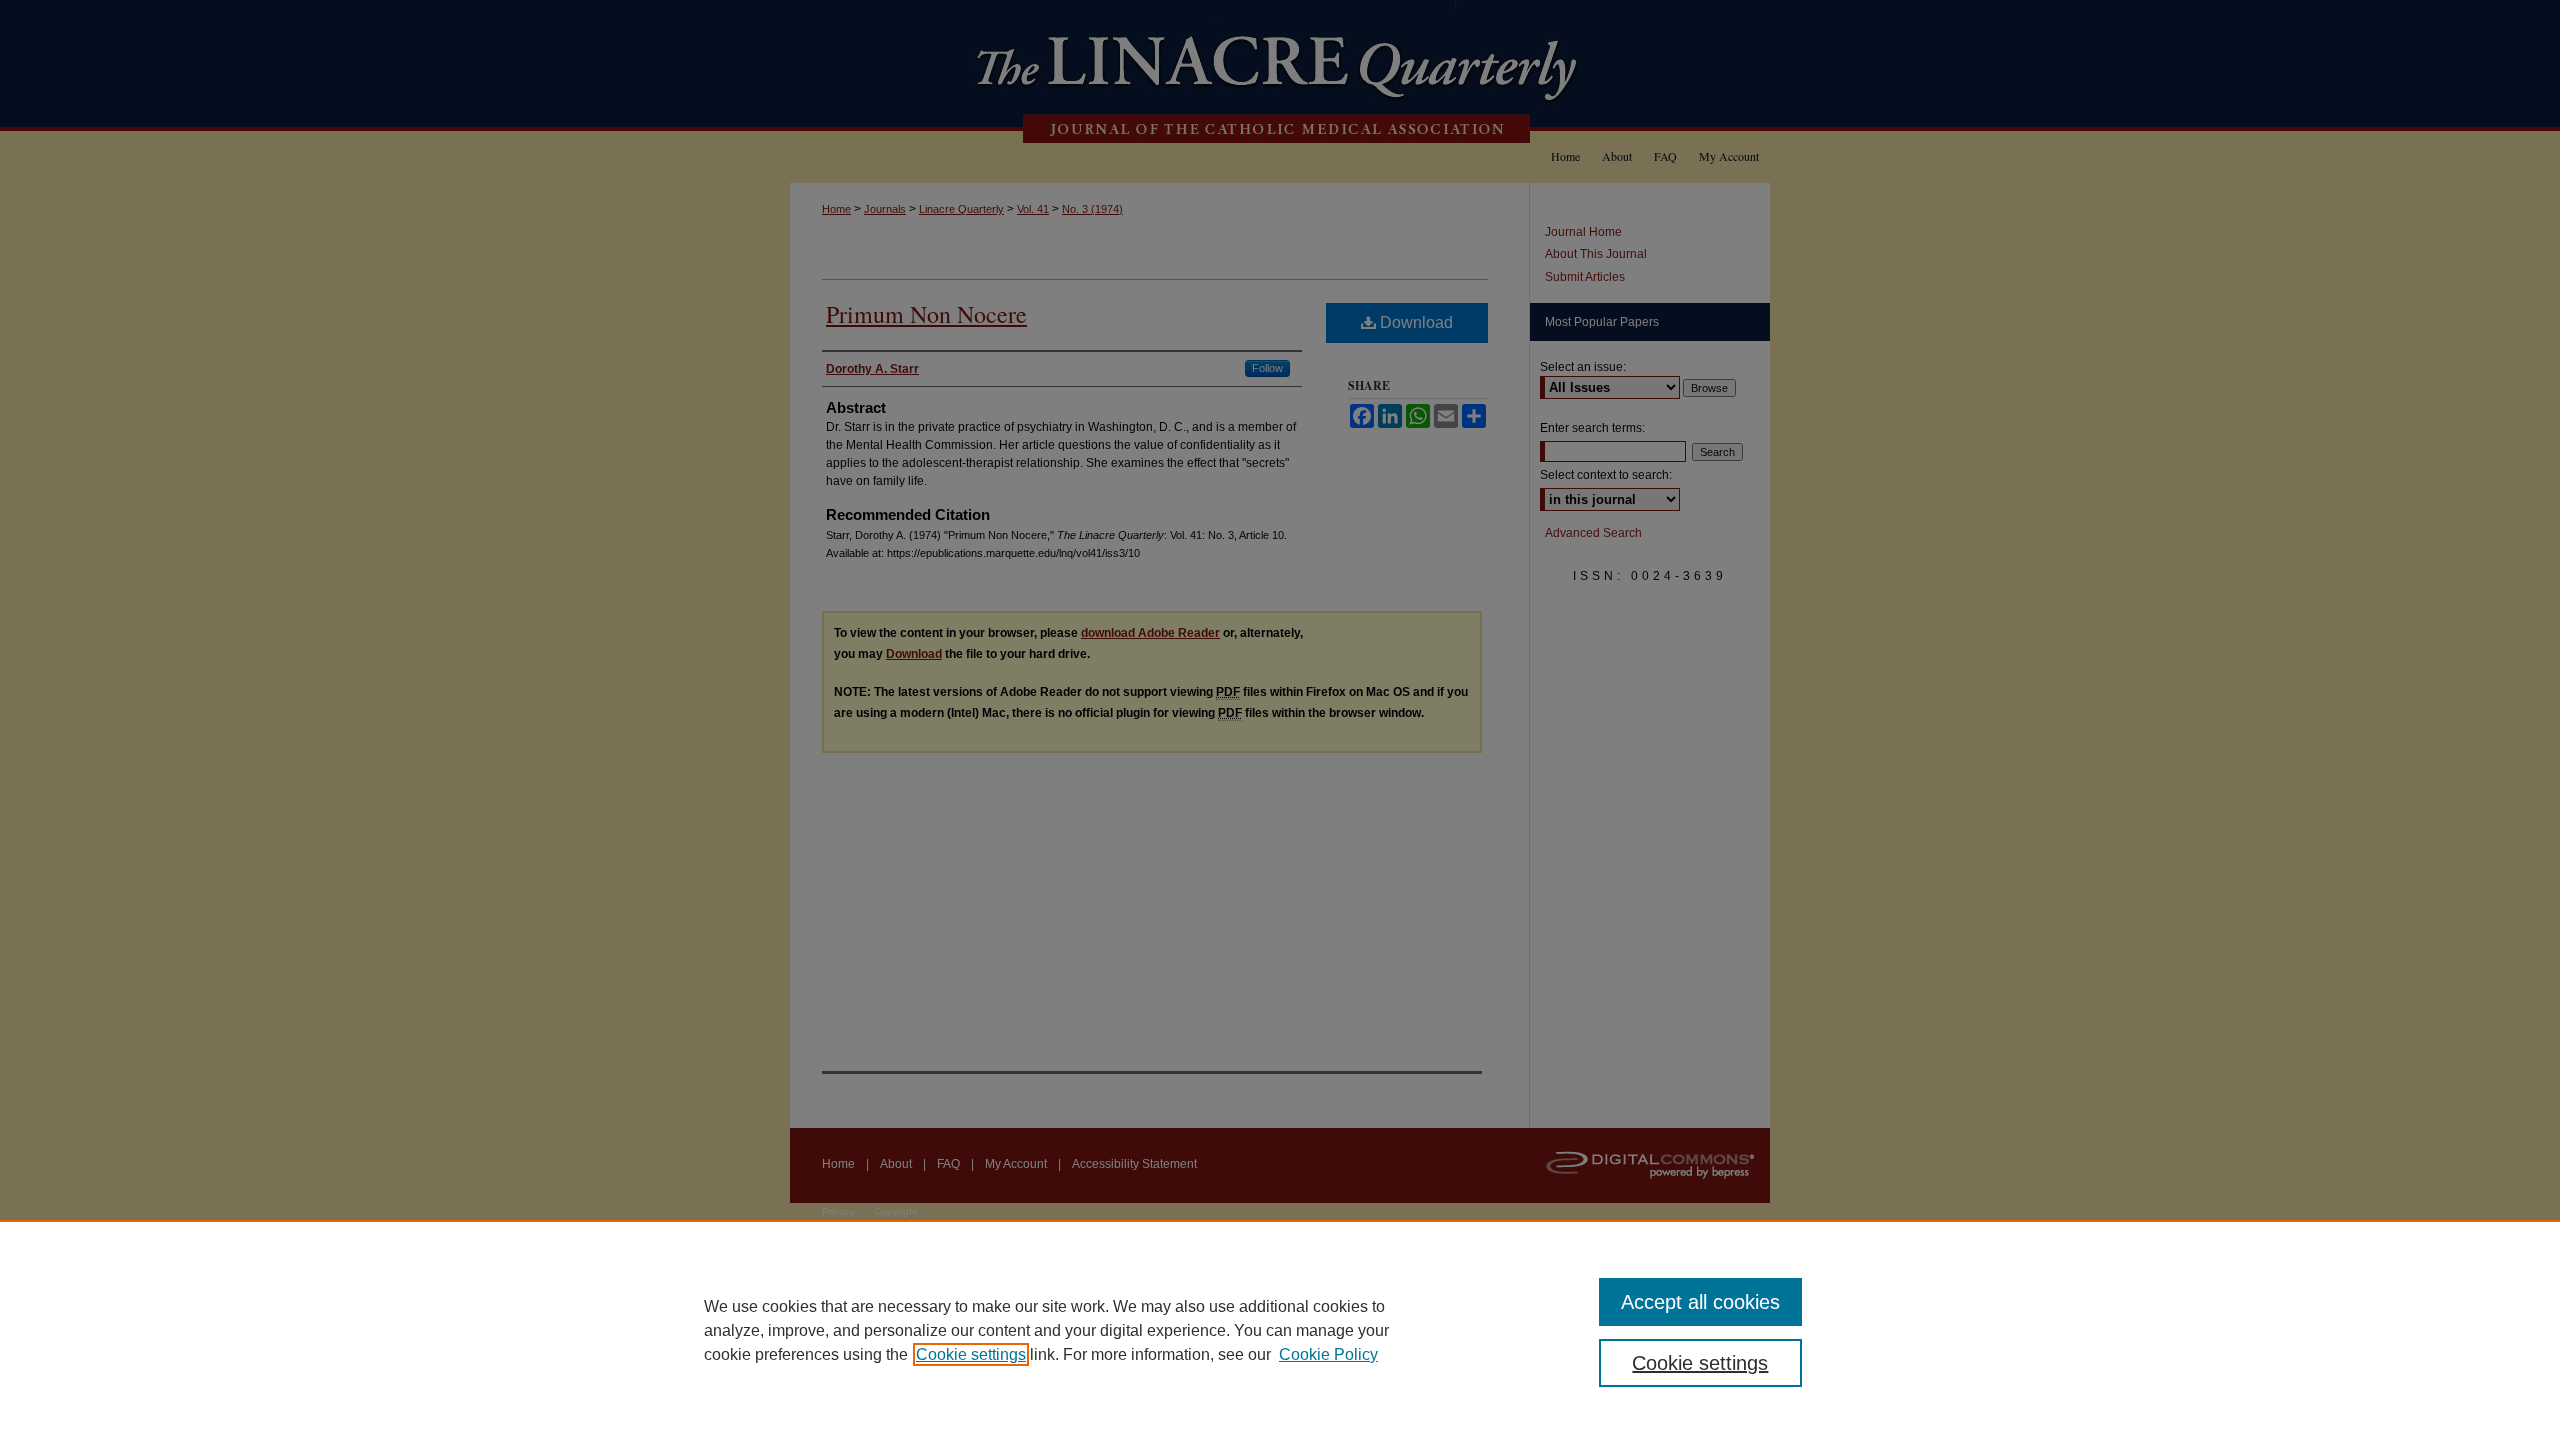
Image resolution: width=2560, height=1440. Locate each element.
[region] (1280, 1330)
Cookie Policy (1328, 1354)
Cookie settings (971, 1354)
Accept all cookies (1700, 1302)
